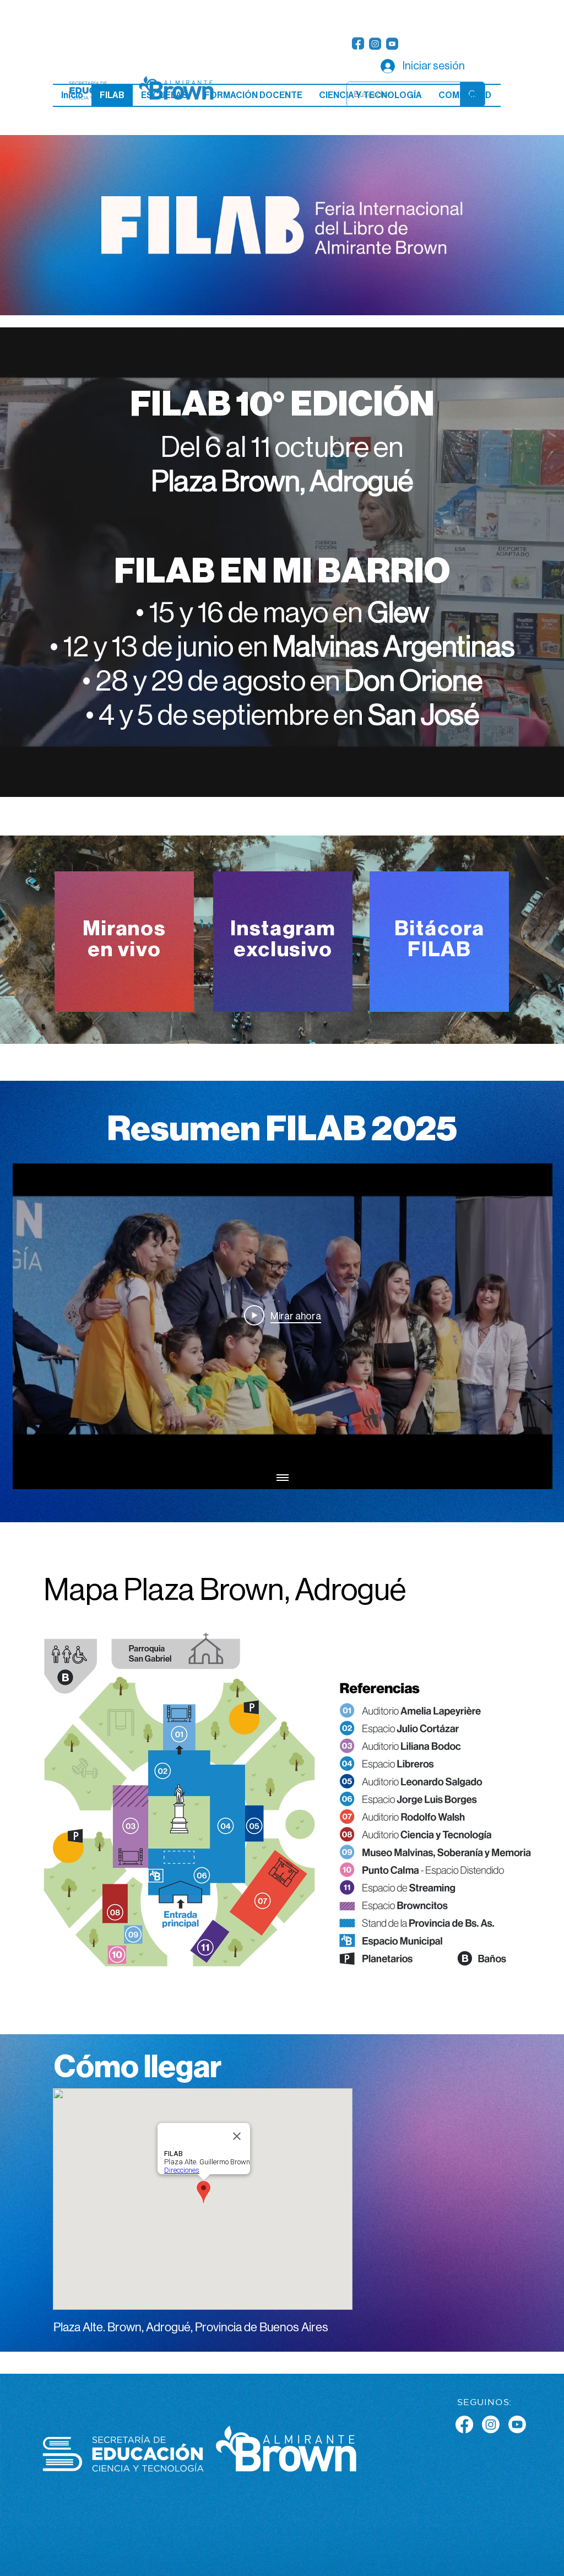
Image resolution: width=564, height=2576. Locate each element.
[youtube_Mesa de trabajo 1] (392, 44)
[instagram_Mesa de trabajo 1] (375, 44)
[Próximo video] (530, 1316)
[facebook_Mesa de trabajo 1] (358, 44)
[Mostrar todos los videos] (283, 1478)
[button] (164, 95)
